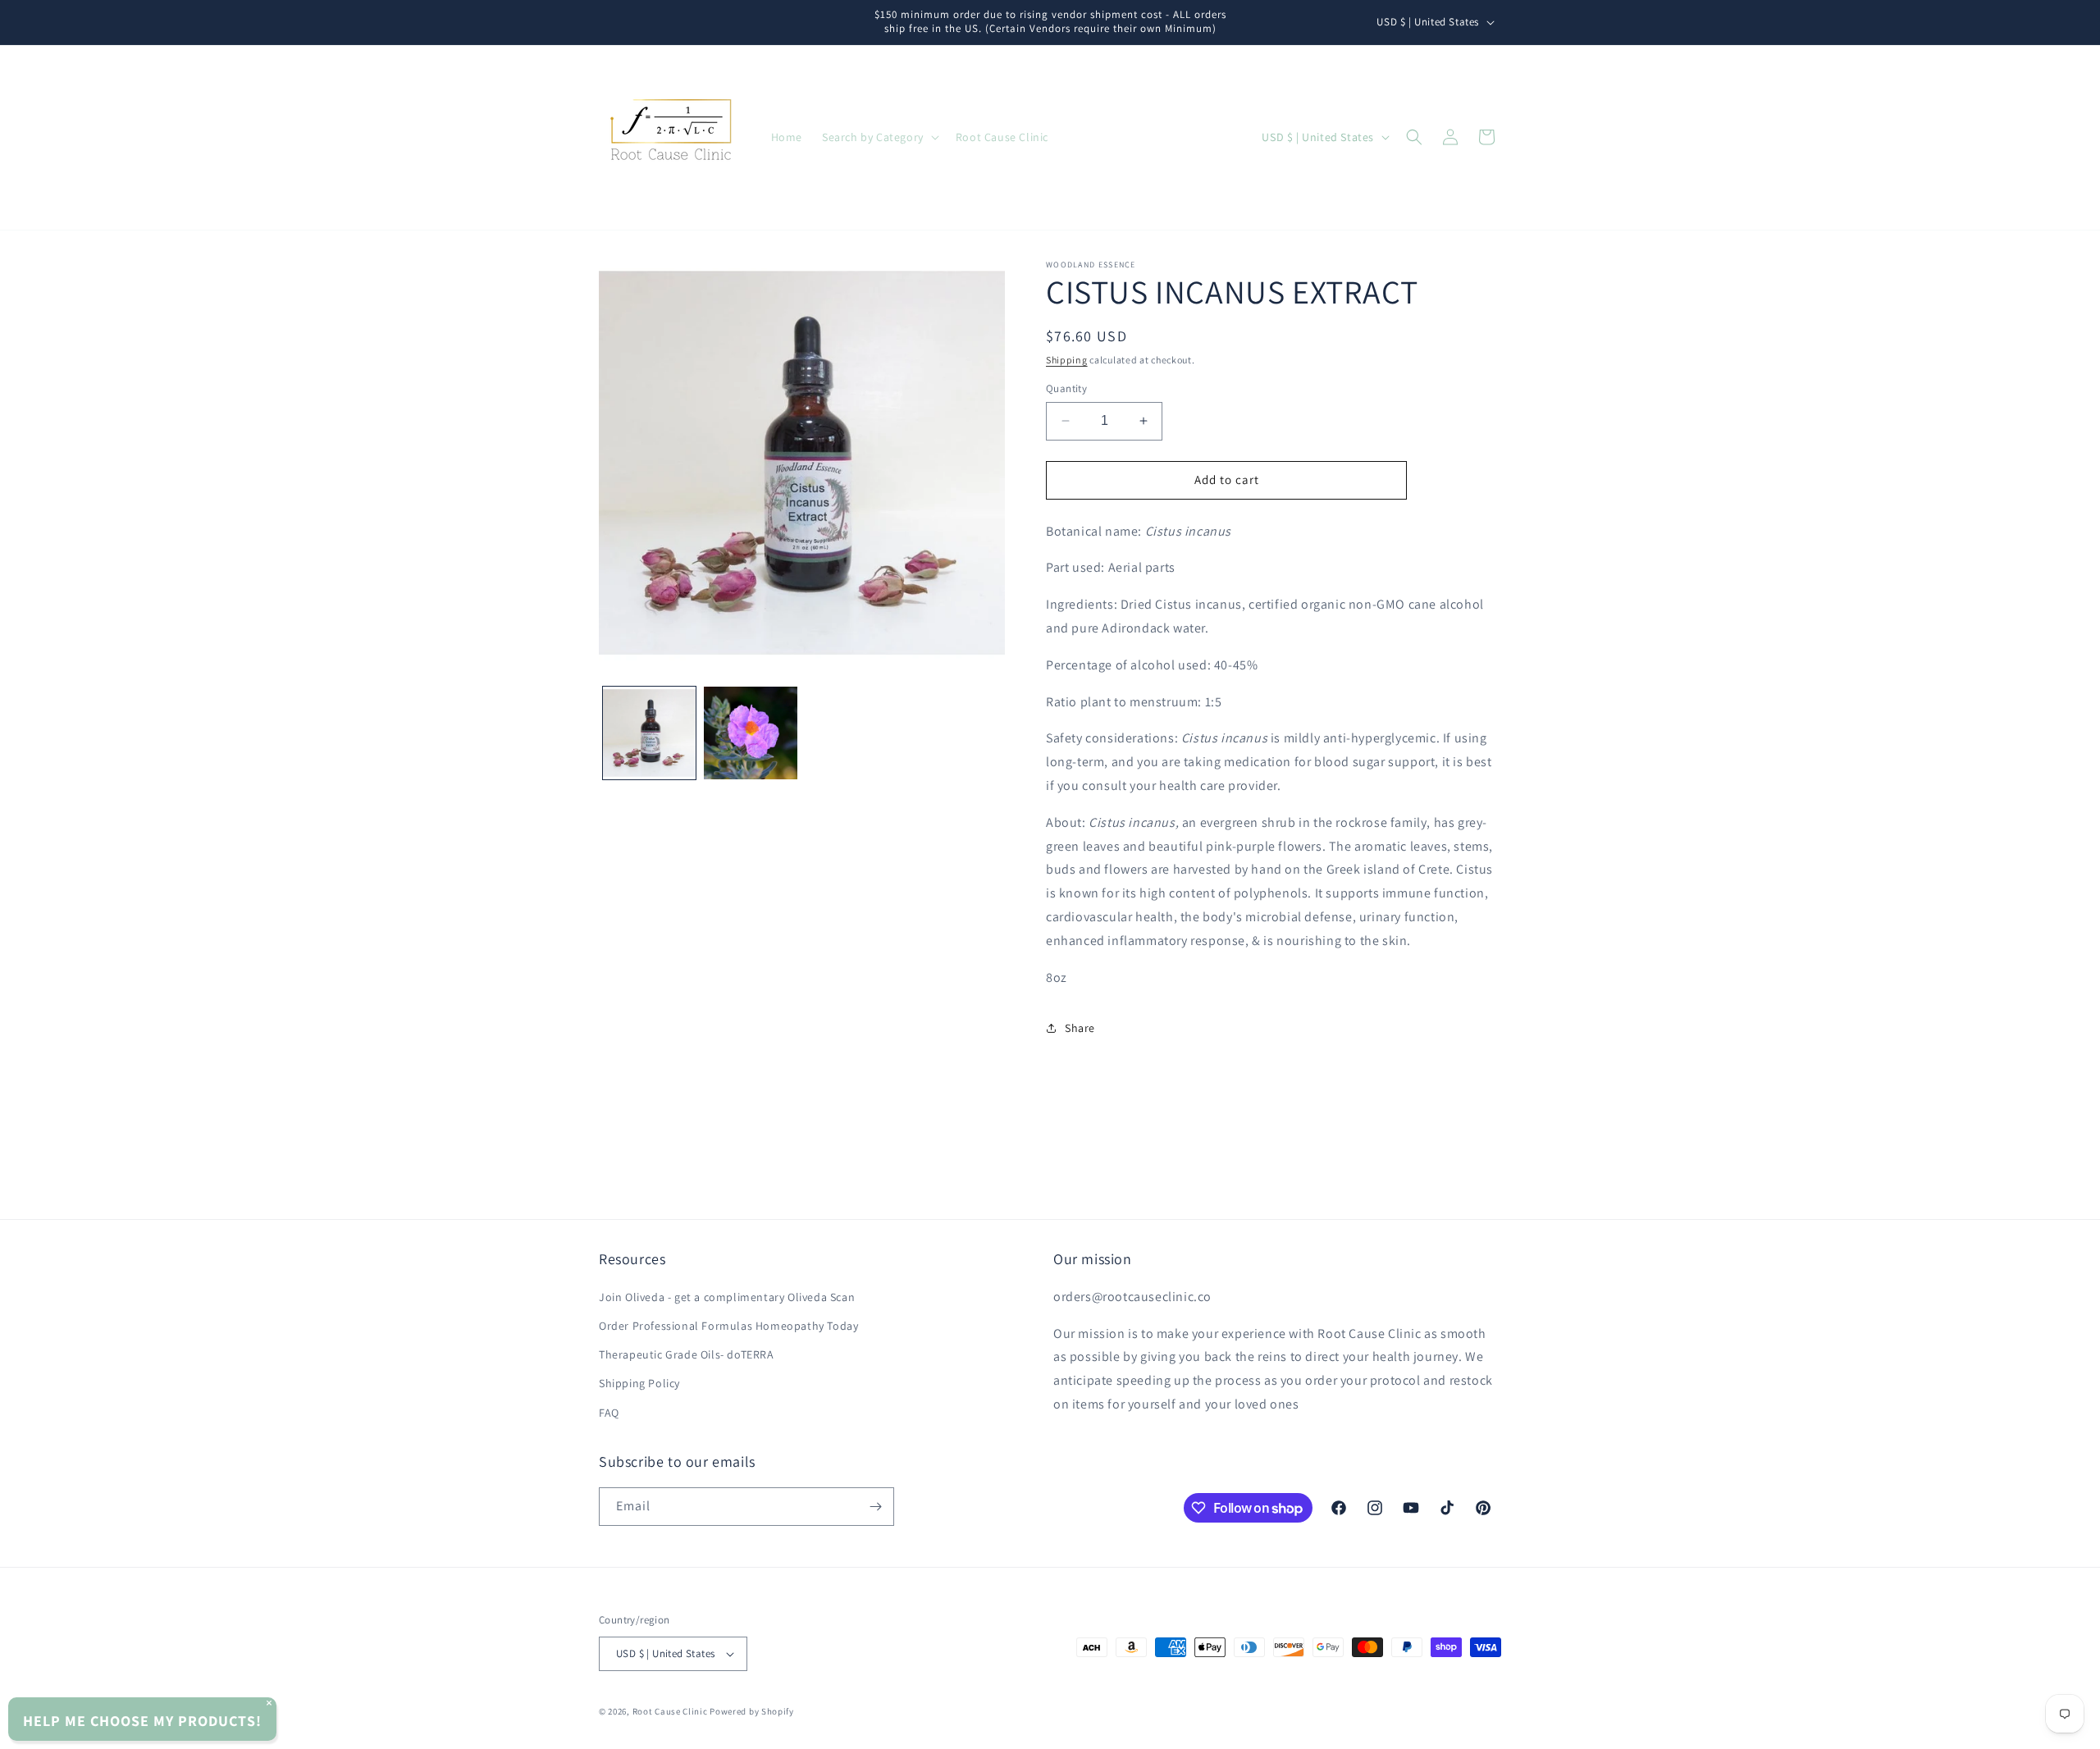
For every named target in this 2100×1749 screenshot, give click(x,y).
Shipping (1067, 360)
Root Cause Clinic (670, 1711)
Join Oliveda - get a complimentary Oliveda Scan (727, 1297)
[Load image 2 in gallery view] (750, 733)
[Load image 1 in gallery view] (649, 733)
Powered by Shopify (752, 1711)
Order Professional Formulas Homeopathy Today (728, 1326)
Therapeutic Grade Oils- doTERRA (687, 1354)
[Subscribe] (875, 1507)
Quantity (1066, 388)
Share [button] (1080, 1028)
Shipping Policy (639, 1383)
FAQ (609, 1413)
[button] (879, 137)
